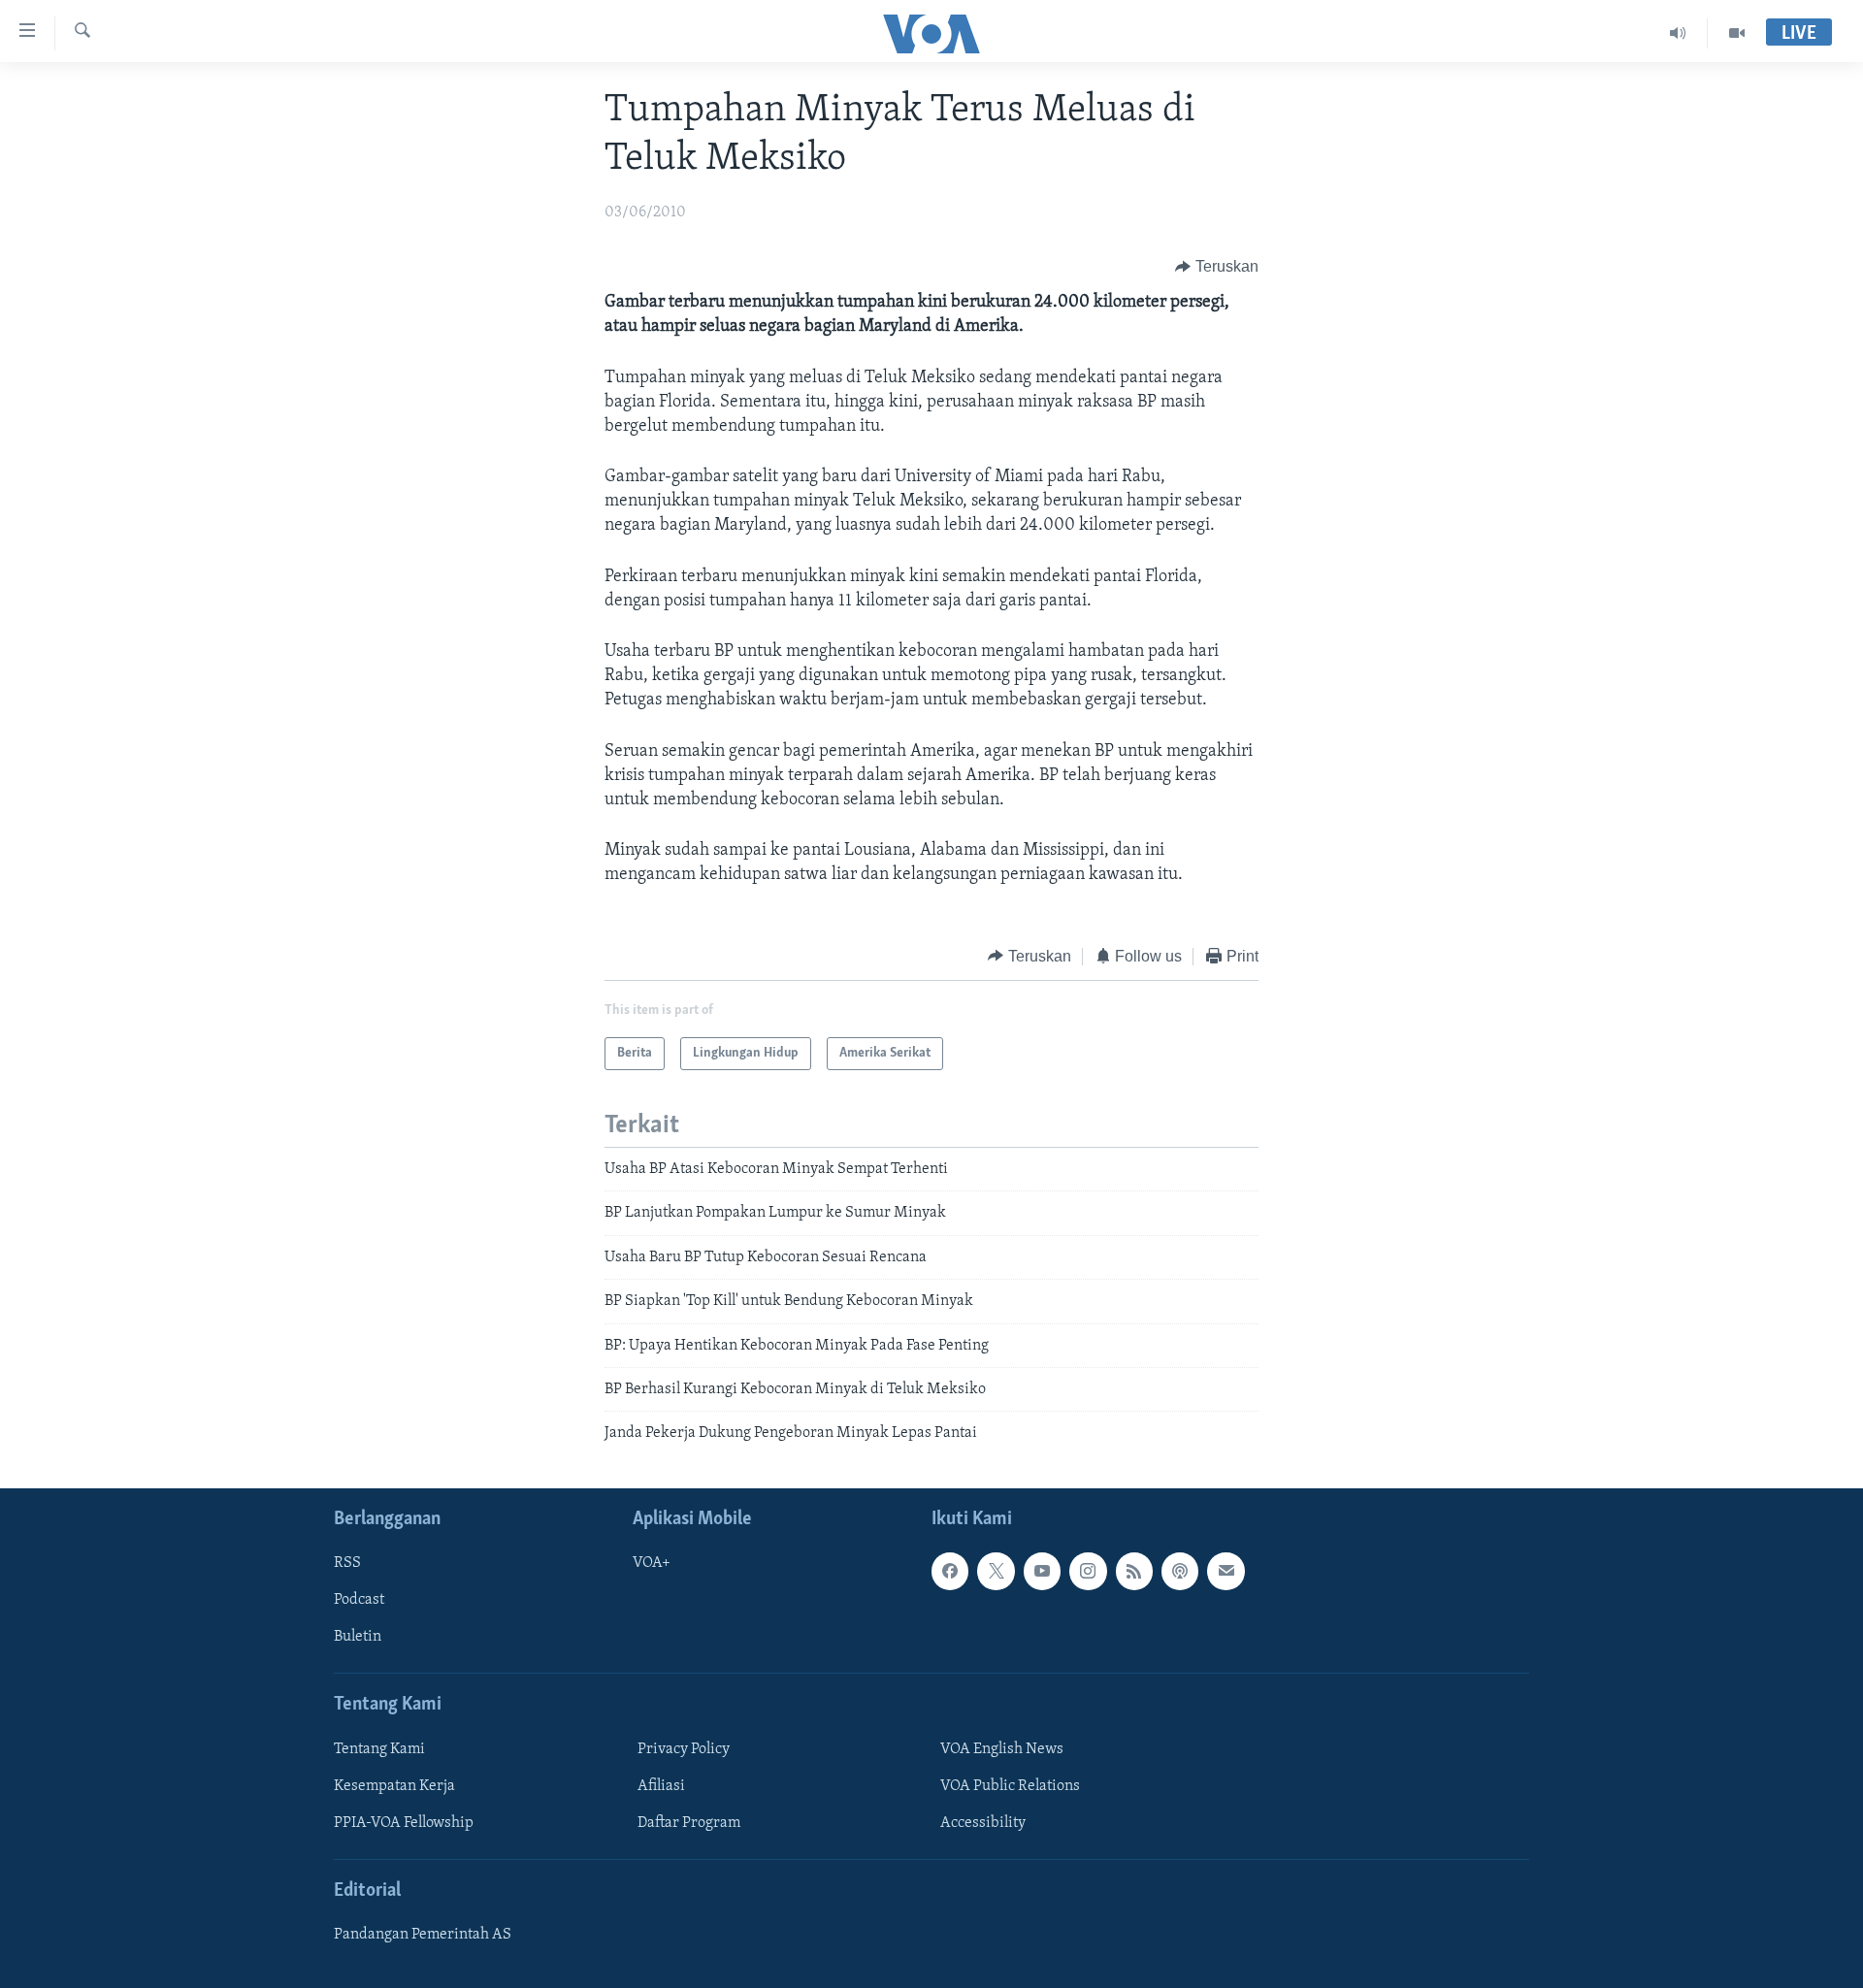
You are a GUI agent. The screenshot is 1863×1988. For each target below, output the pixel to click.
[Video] (1737, 33)
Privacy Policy (684, 1749)
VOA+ (652, 1563)
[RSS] (1134, 1571)
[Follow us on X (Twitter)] (996, 1571)
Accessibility (983, 1823)
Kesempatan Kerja (394, 1786)
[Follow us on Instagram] (1088, 1571)
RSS (347, 1563)
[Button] (1217, 267)
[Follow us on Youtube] (1042, 1571)
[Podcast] (1180, 1571)
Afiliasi (661, 1786)
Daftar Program (689, 1823)
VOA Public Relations (1010, 1786)
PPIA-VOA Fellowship (404, 1823)
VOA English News (1002, 1749)
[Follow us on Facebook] (950, 1571)
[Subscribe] (1226, 1571)
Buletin (358, 1637)
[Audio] (1678, 33)
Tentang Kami (379, 1749)
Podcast (359, 1600)
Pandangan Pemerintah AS (423, 1935)
